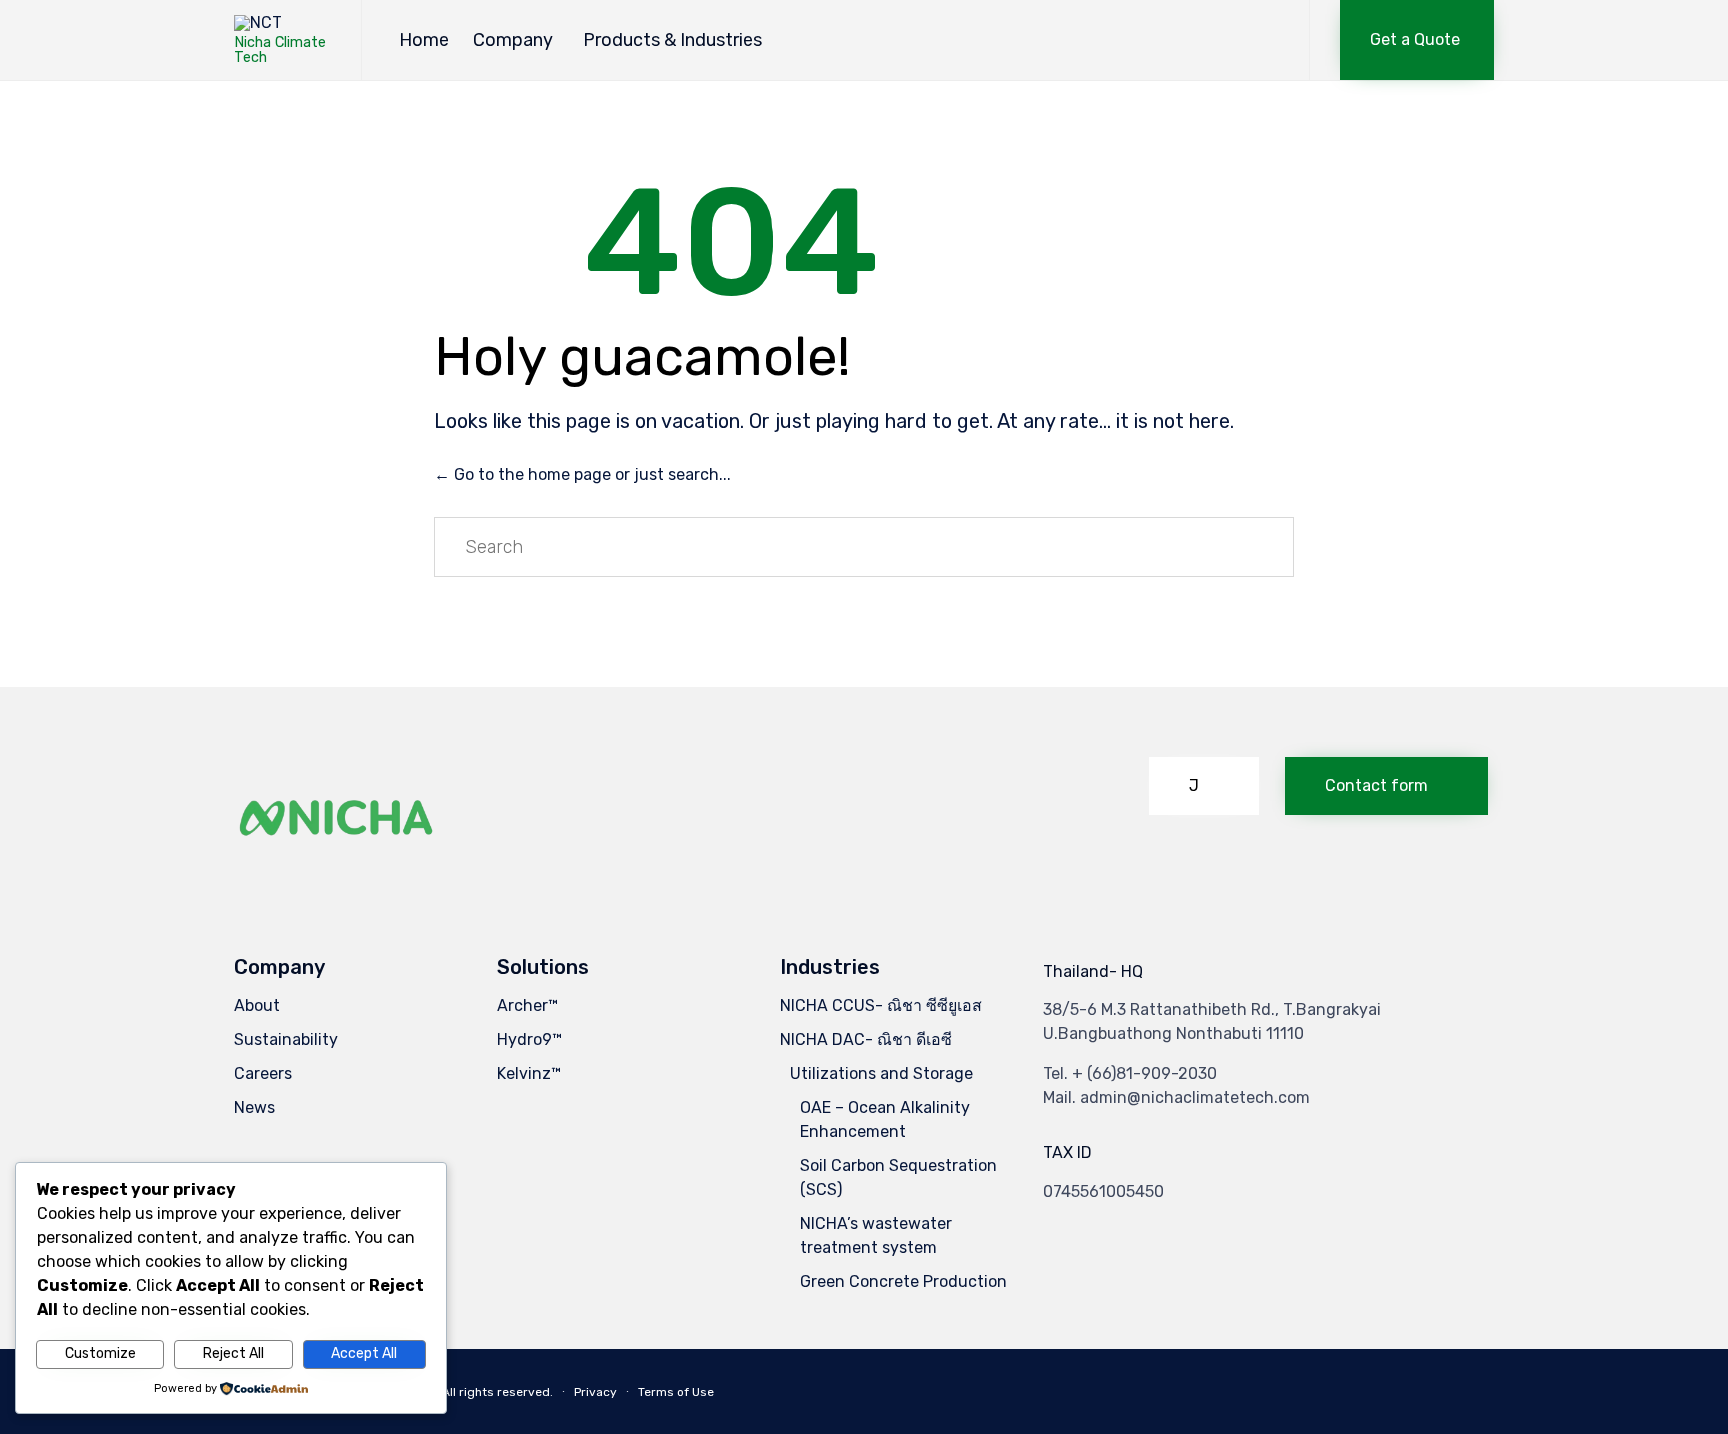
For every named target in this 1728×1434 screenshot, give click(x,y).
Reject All (233, 1353)
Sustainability (286, 1039)
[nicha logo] (337, 869)
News (254, 1107)
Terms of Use (676, 1392)
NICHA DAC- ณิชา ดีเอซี (866, 1039)
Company (513, 40)
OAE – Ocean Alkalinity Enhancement (885, 1119)
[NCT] (282, 23)
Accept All (364, 1353)
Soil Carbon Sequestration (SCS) (898, 1177)
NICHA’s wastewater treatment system (876, 1235)
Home (424, 40)
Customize (100, 1353)
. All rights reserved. (494, 1392)
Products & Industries (672, 40)
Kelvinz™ (529, 1073)
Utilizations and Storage (881, 1073)
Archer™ (527, 1005)
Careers (263, 1073)
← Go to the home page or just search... (582, 474)
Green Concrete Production (903, 1281)
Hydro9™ (529, 1039)
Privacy (595, 1392)
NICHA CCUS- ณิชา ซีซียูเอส (881, 1005)
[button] (1417, 40)
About (257, 1005)
